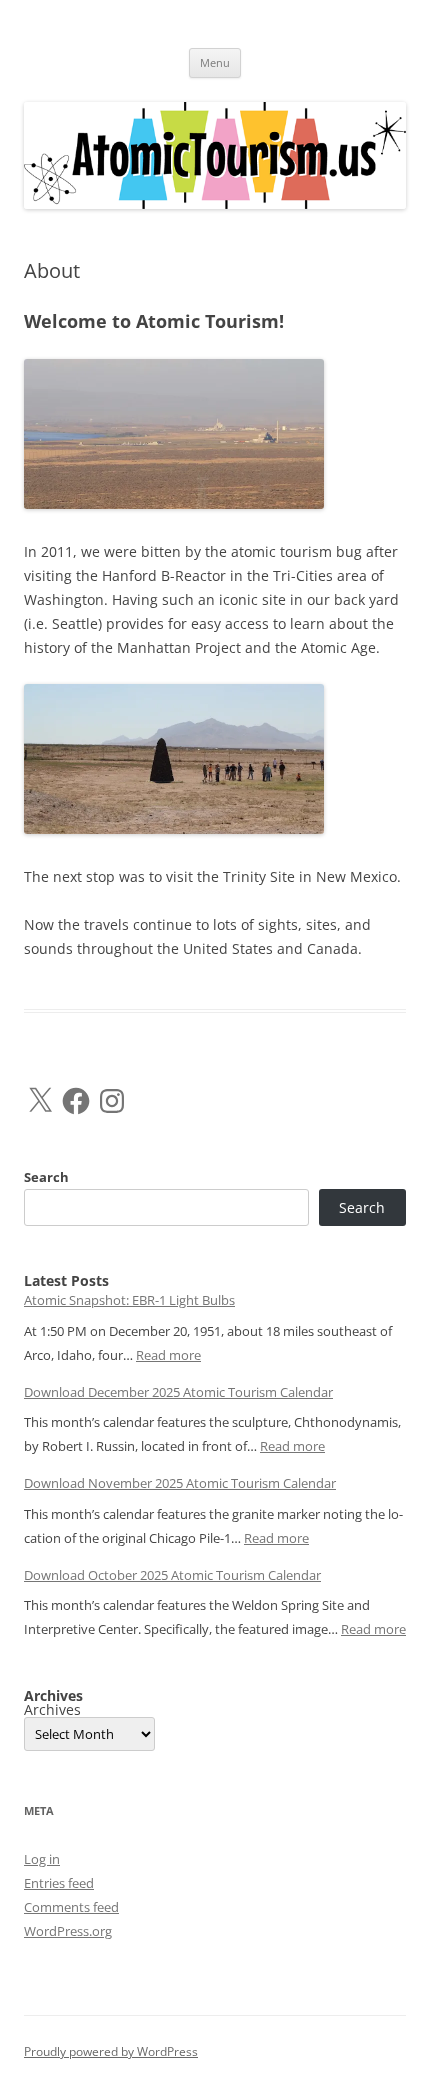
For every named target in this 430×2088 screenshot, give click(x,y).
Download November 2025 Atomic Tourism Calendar (180, 1483)
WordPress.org (68, 1931)
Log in (42, 1859)
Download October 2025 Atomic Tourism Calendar (172, 1575)
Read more (168, 1355)
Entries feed (59, 1883)
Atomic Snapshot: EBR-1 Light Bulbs (129, 1300)
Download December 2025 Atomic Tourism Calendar (178, 1392)
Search (46, 1177)
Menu (215, 62)
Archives (52, 1710)
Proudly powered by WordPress (111, 2051)
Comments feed (71, 1907)
